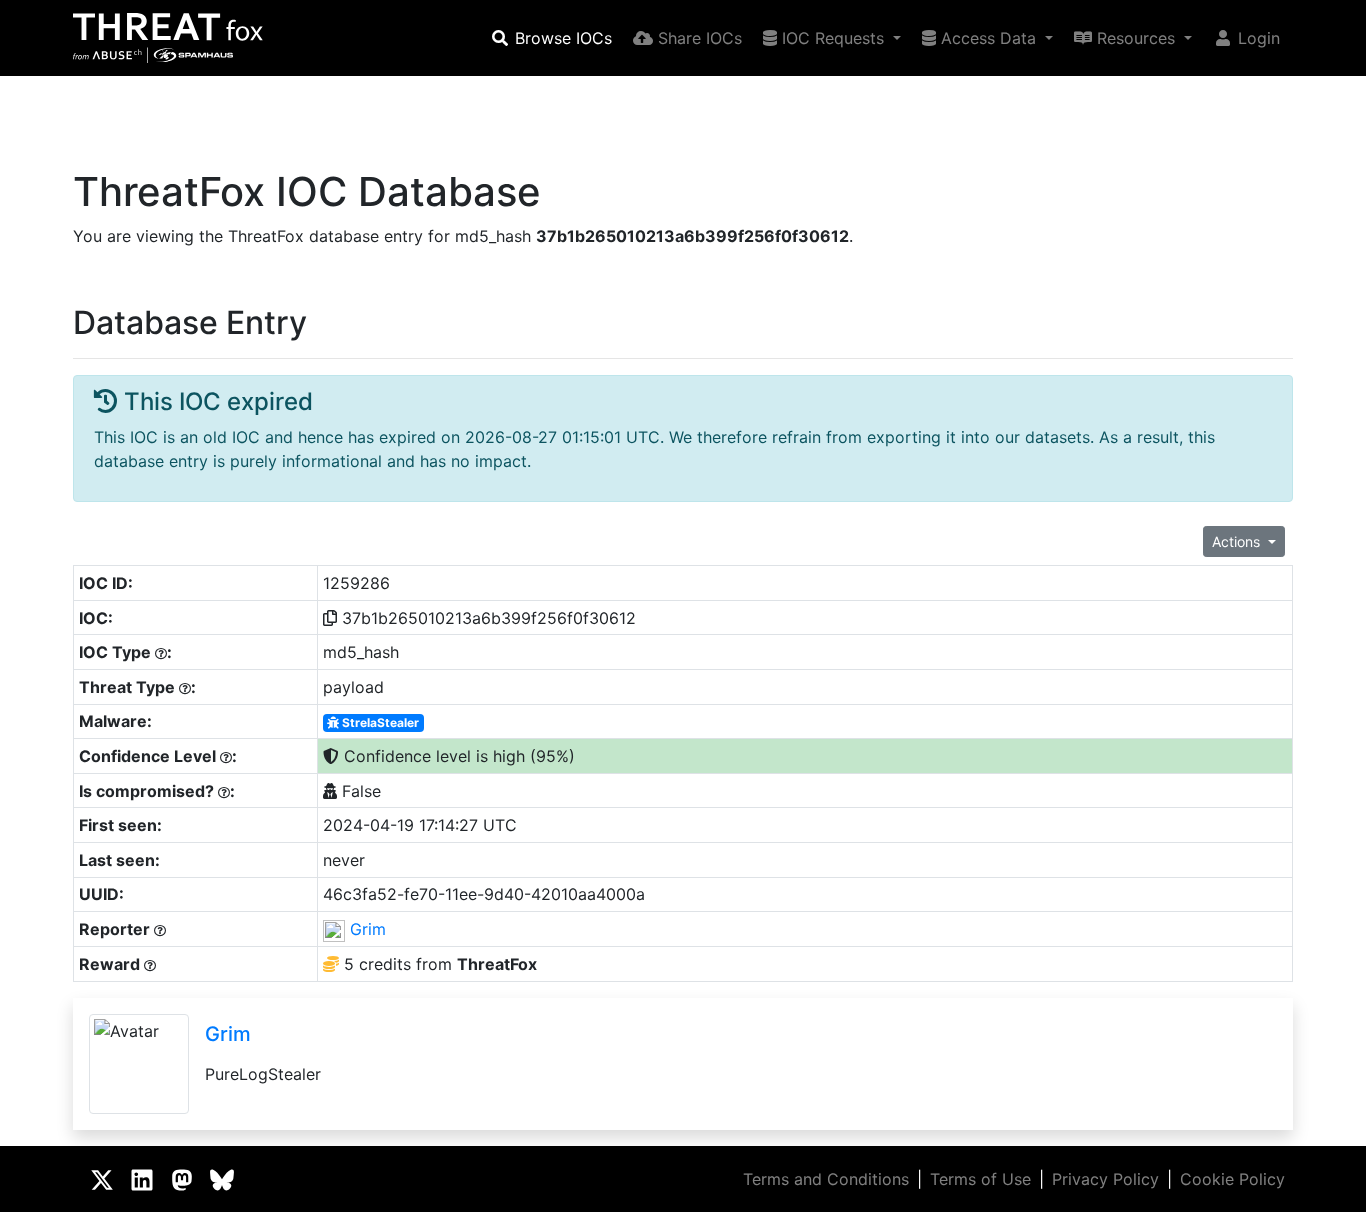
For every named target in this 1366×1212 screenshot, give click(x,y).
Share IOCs (697, 38)
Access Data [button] (988, 38)
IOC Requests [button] (833, 38)
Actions (1238, 541)
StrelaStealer (379, 722)
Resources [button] (1136, 38)
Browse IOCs (561, 38)
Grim (368, 929)
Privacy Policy (1105, 1179)
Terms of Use (980, 1179)
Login (1256, 38)
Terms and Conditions (826, 1179)
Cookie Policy (1232, 1179)
